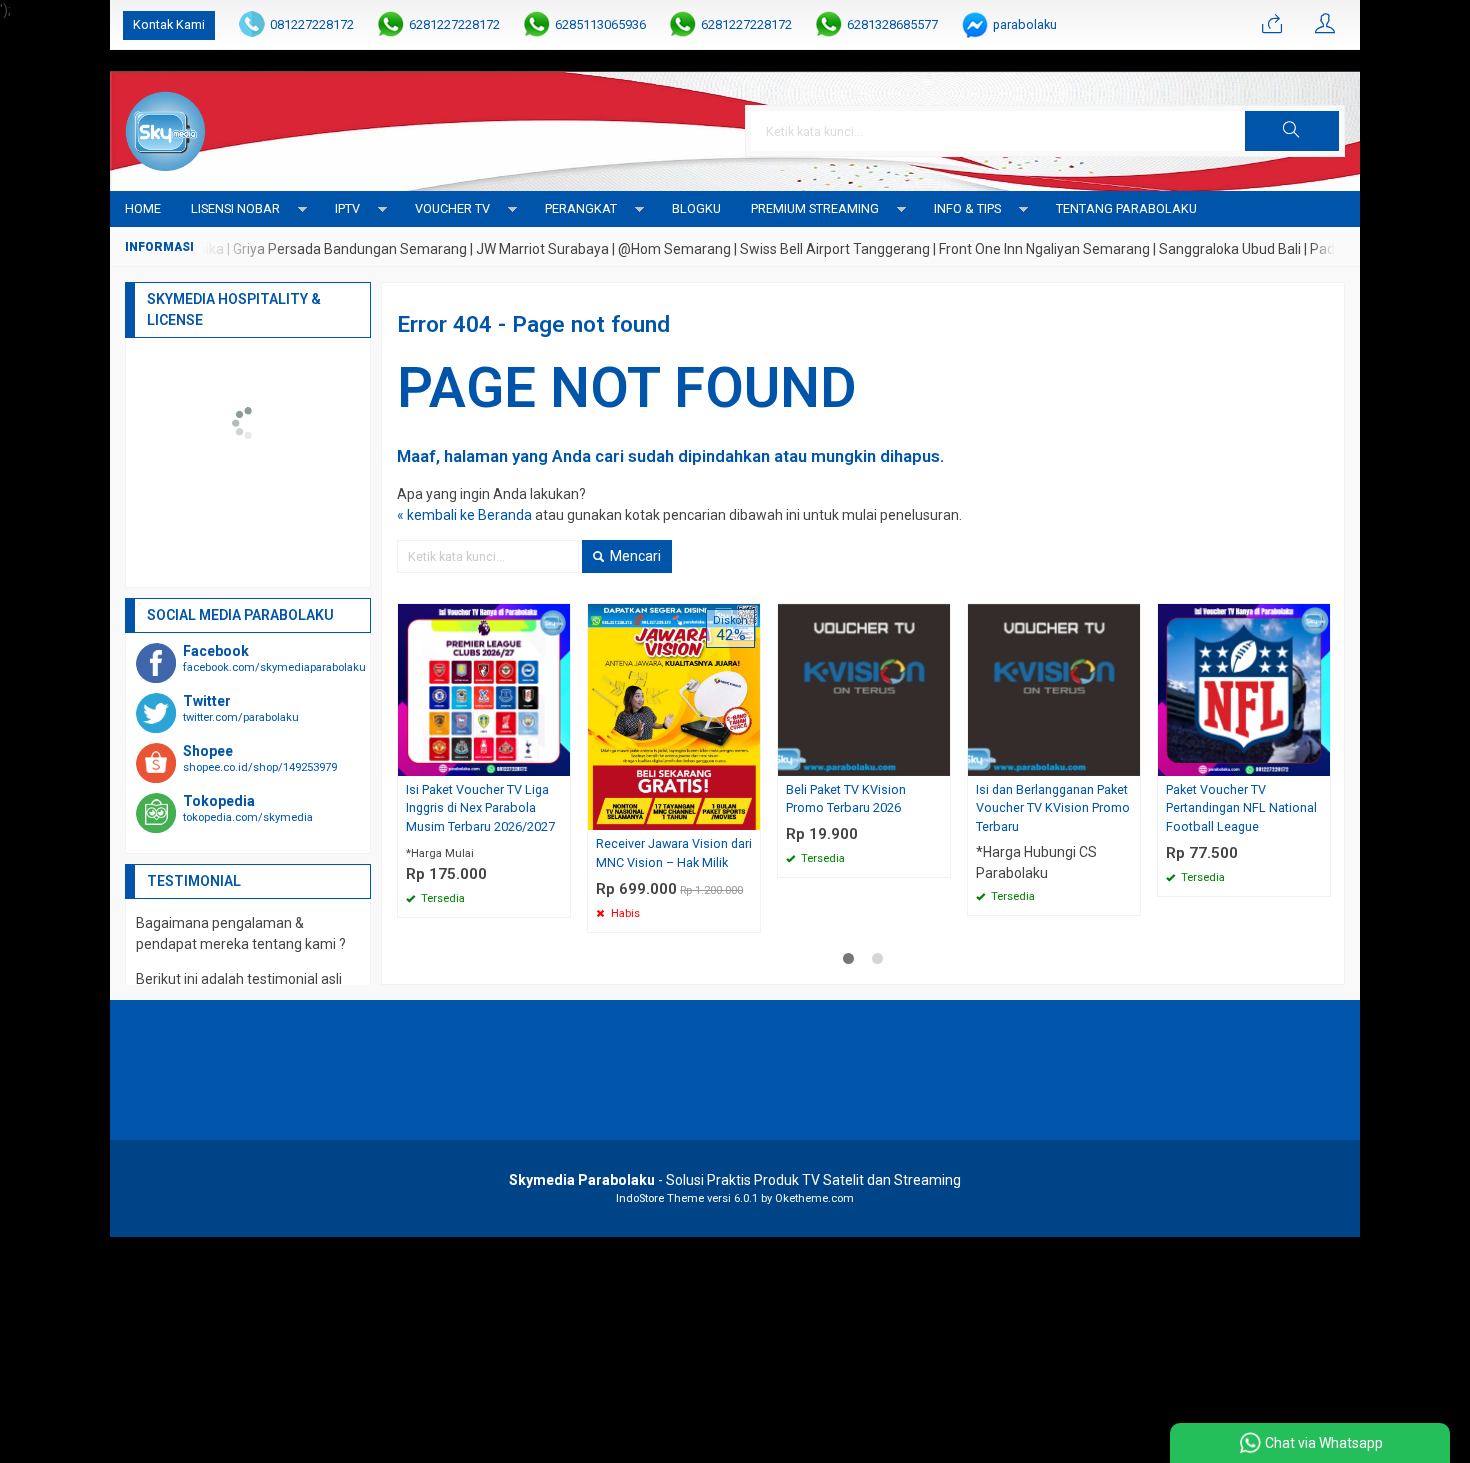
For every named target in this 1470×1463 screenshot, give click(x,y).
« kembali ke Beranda (464, 515)
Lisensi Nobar (235, 208)
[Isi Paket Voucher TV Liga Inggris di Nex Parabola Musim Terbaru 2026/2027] (484, 688)
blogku (696, 208)
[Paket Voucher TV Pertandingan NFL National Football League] (1244, 688)
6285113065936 (600, 24)
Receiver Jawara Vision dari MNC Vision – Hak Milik (674, 853)
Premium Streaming (815, 208)
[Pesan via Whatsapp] (1272, 25)
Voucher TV (452, 208)
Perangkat (581, 208)
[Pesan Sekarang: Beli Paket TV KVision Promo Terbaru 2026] (938, 760)
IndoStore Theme (660, 1198)
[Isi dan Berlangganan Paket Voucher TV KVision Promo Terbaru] (1054, 688)
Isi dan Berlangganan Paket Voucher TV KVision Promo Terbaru (1053, 808)
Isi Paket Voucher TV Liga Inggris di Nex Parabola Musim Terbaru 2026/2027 (480, 808)
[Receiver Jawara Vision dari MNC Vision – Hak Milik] (674, 716)
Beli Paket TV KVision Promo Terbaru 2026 (846, 799)
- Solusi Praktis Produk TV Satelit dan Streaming (735, 1180)
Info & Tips (967, 208)
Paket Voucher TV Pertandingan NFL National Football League (1241, 808)
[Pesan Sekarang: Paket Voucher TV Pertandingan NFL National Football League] (1318, 760)
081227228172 (312, 24)
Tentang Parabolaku (1126, 208)
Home (143, 208)
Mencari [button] (634, 556)
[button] (1292, 131)
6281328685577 (892, 24)
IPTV (347, 208)
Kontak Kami (169, 24)
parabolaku (1025, 24)
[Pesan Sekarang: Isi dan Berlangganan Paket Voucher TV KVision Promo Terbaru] (1128, 760)
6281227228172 (454, 24)
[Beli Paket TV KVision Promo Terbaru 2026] (864, 688)
